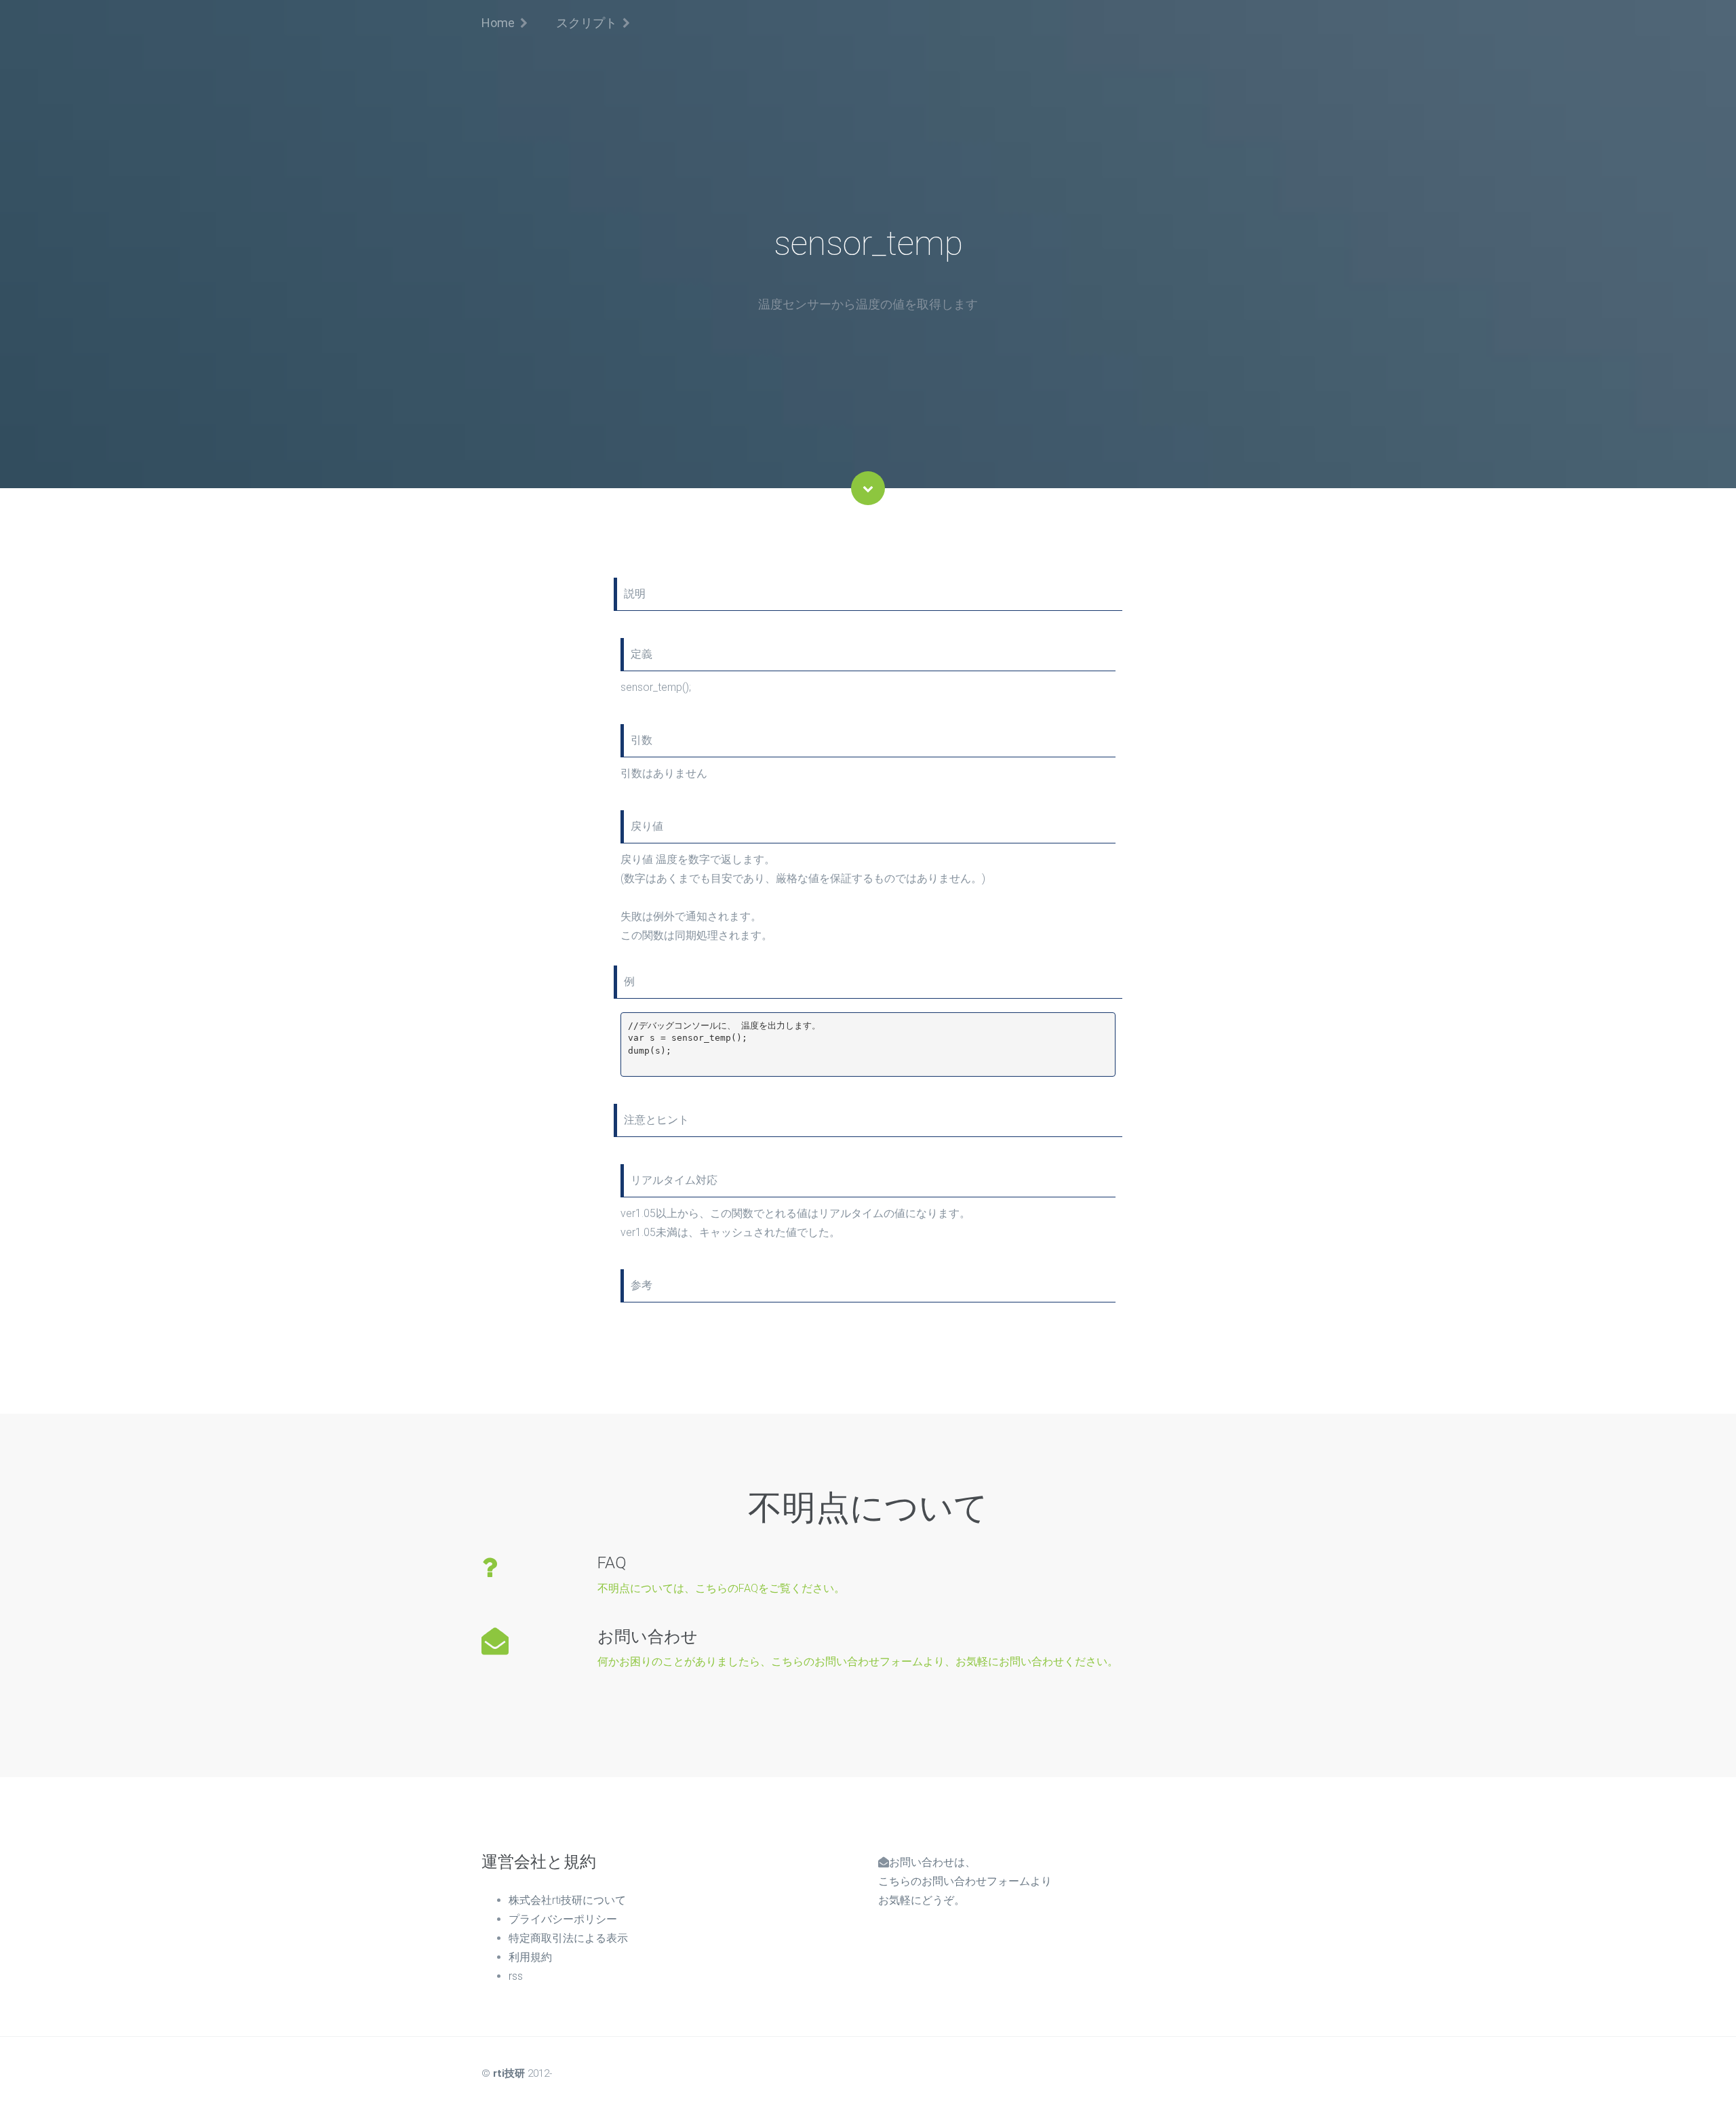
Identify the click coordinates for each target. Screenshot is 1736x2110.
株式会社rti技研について (567, 1900)
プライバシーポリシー (563, 1919)
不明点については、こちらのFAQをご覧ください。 (721, 1588)
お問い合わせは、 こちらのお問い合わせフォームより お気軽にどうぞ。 (965, 1881)
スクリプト (587, 23)
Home (498, 23)
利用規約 (530, 1957)
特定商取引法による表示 (568, 1938)
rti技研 (509, 2073)
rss (516, 1976)
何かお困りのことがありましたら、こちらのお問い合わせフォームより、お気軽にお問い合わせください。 (858, 1661)
